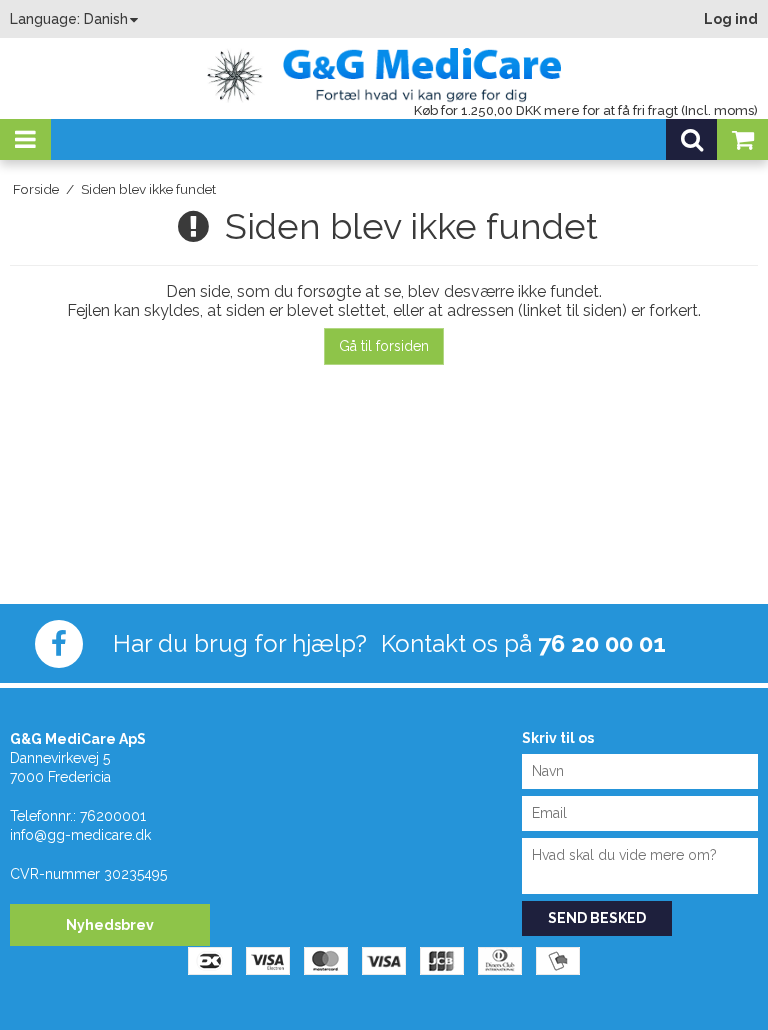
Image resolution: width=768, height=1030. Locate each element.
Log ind (731, 19)
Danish (106, 19)
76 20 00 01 (602, 643)
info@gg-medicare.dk (80, 835)
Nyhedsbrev (110, 925)
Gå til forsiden (384, 346)
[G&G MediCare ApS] (384, 70)
